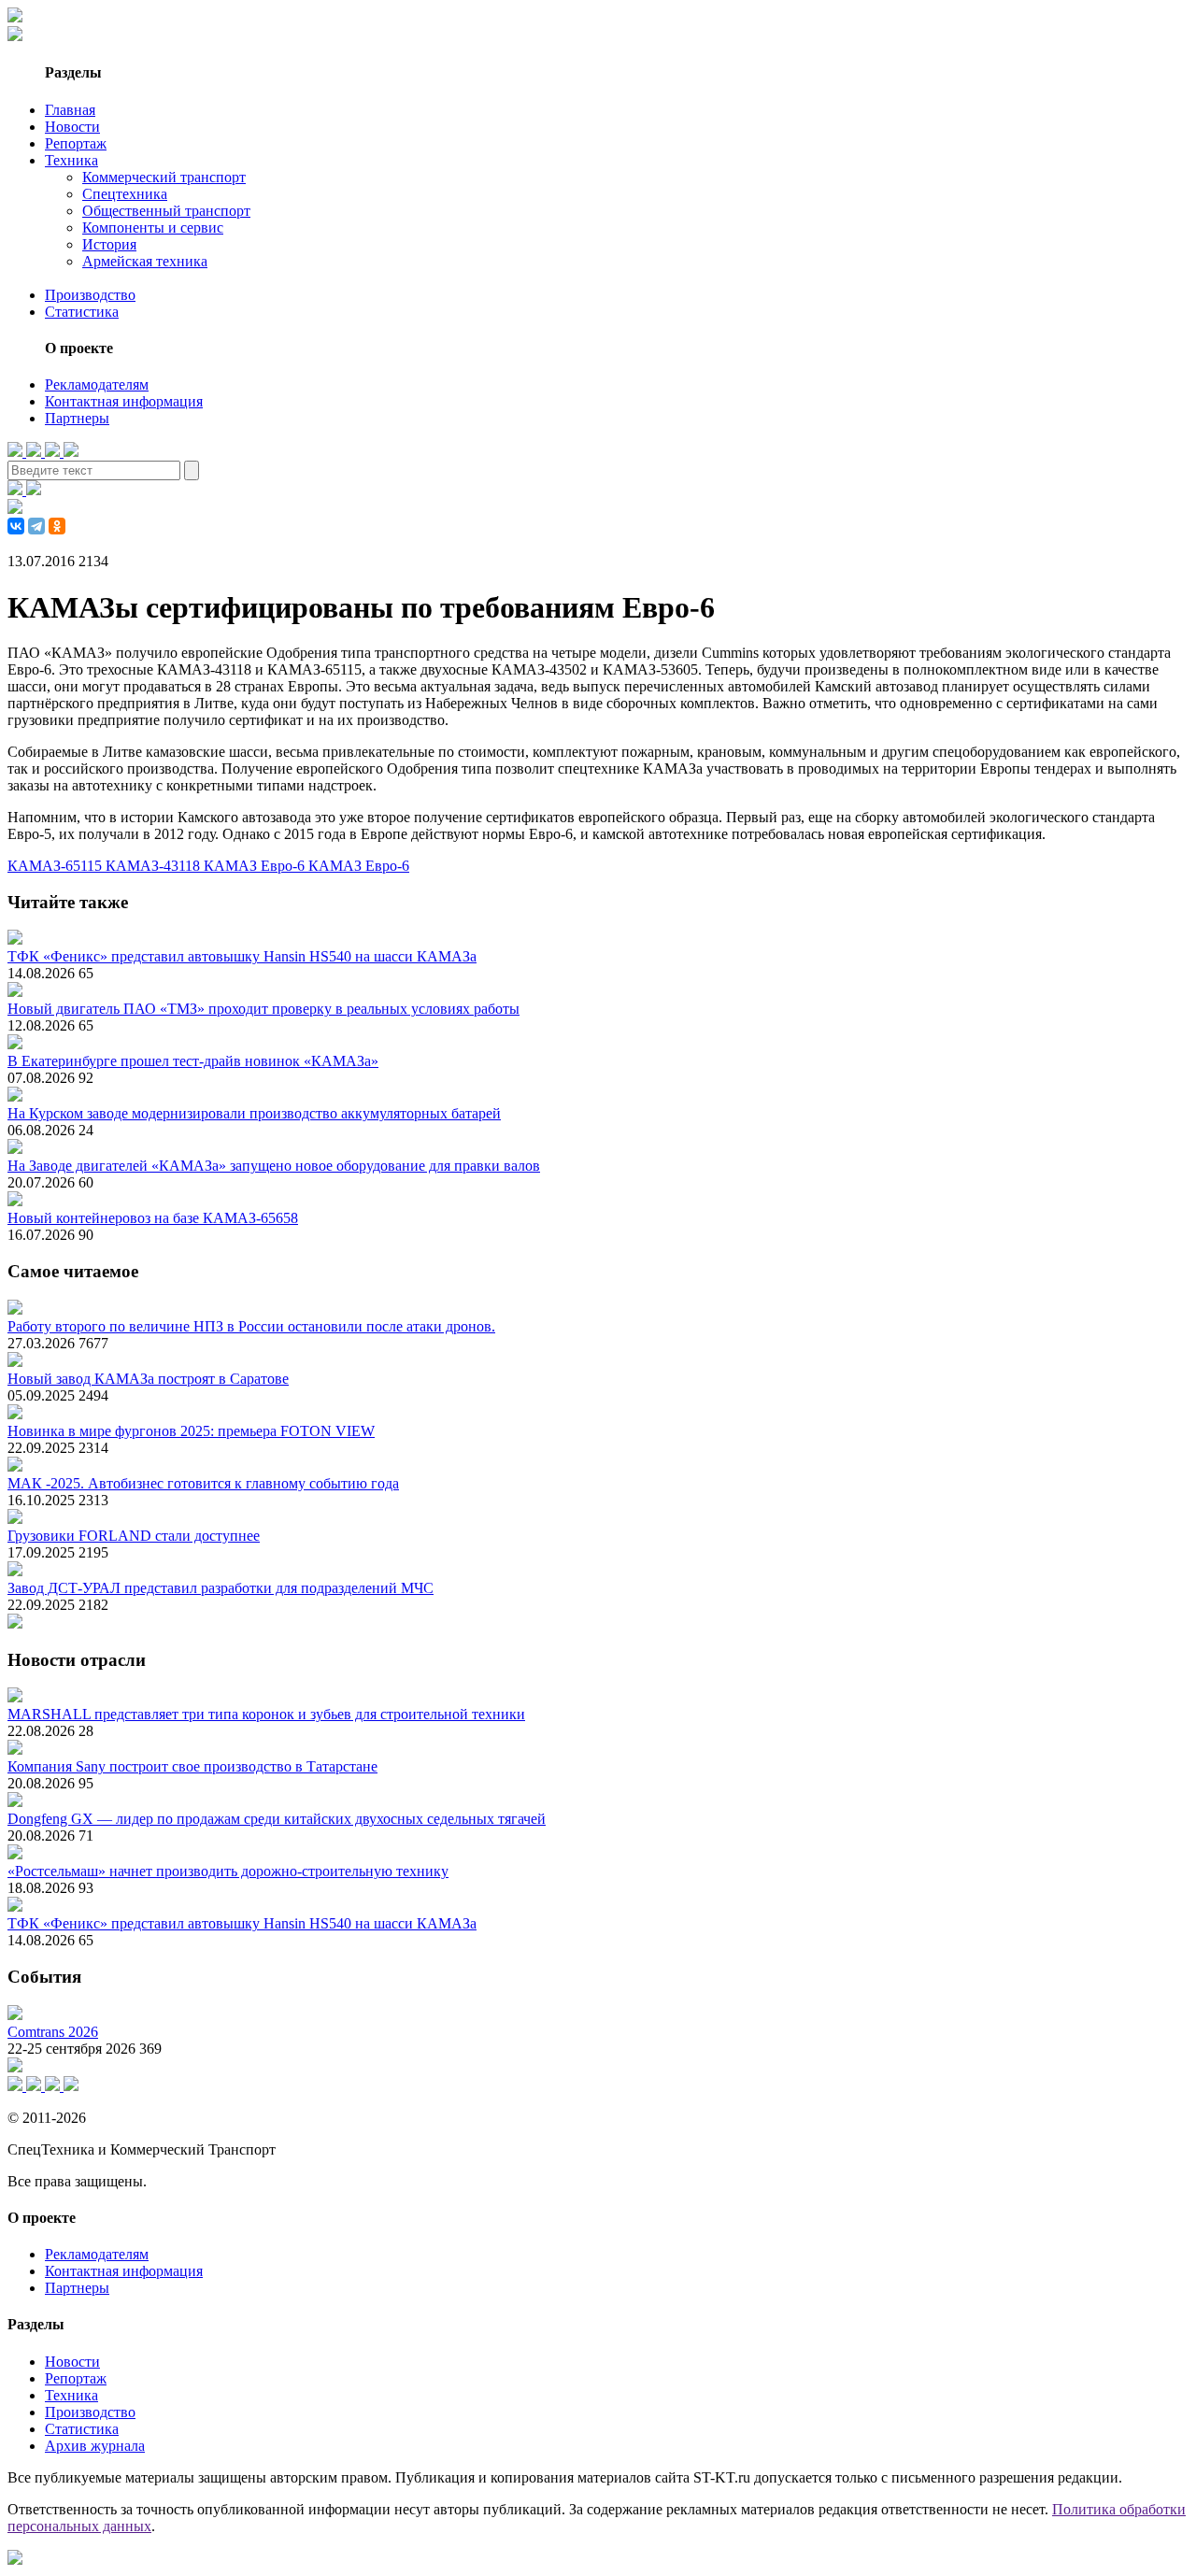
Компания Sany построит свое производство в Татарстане (192, 1766)
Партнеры (77, 418)
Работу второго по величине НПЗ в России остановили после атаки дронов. (251, 1326)
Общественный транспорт (166, 211)
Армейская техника (145, 261)
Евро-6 (387, 866)
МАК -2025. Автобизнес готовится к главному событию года (203, 1483)
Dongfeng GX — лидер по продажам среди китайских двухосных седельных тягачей (277, 1819)
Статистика (82, 312)
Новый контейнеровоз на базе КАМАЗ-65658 (153, 1218)
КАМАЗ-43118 (155, 866)
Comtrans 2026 (53, 2032)
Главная (70, 110)
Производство (90, 295)
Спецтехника (125, 194)
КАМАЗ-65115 (57, 866)
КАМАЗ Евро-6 (256, 866)
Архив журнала (95, 2446)
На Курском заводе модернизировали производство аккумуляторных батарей (254, 1113)
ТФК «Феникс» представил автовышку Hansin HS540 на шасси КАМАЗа (242, 956)
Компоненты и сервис (153, 228)
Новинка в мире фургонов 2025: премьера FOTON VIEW (191, 1431)
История (109, 244)
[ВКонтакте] (16, 526)
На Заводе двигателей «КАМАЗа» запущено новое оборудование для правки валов (274, 1166)
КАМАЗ (337, 866)
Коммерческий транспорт (164, 177)
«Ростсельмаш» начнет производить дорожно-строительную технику (228, 1871)
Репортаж (76, 143)
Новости (72, 127)
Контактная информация (124, 401)
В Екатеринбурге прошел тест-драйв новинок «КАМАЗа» (193, 1061)
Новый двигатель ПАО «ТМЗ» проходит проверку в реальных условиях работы (263, 1009)
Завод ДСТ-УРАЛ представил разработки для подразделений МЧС (221, 1588)
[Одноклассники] (57, 526)
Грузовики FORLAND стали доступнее (134, 1536)
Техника (71, 160)
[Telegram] (36, 526)
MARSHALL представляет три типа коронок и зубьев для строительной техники (266, 1714)
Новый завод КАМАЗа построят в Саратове (148, 1379)
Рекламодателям (97, 384)
